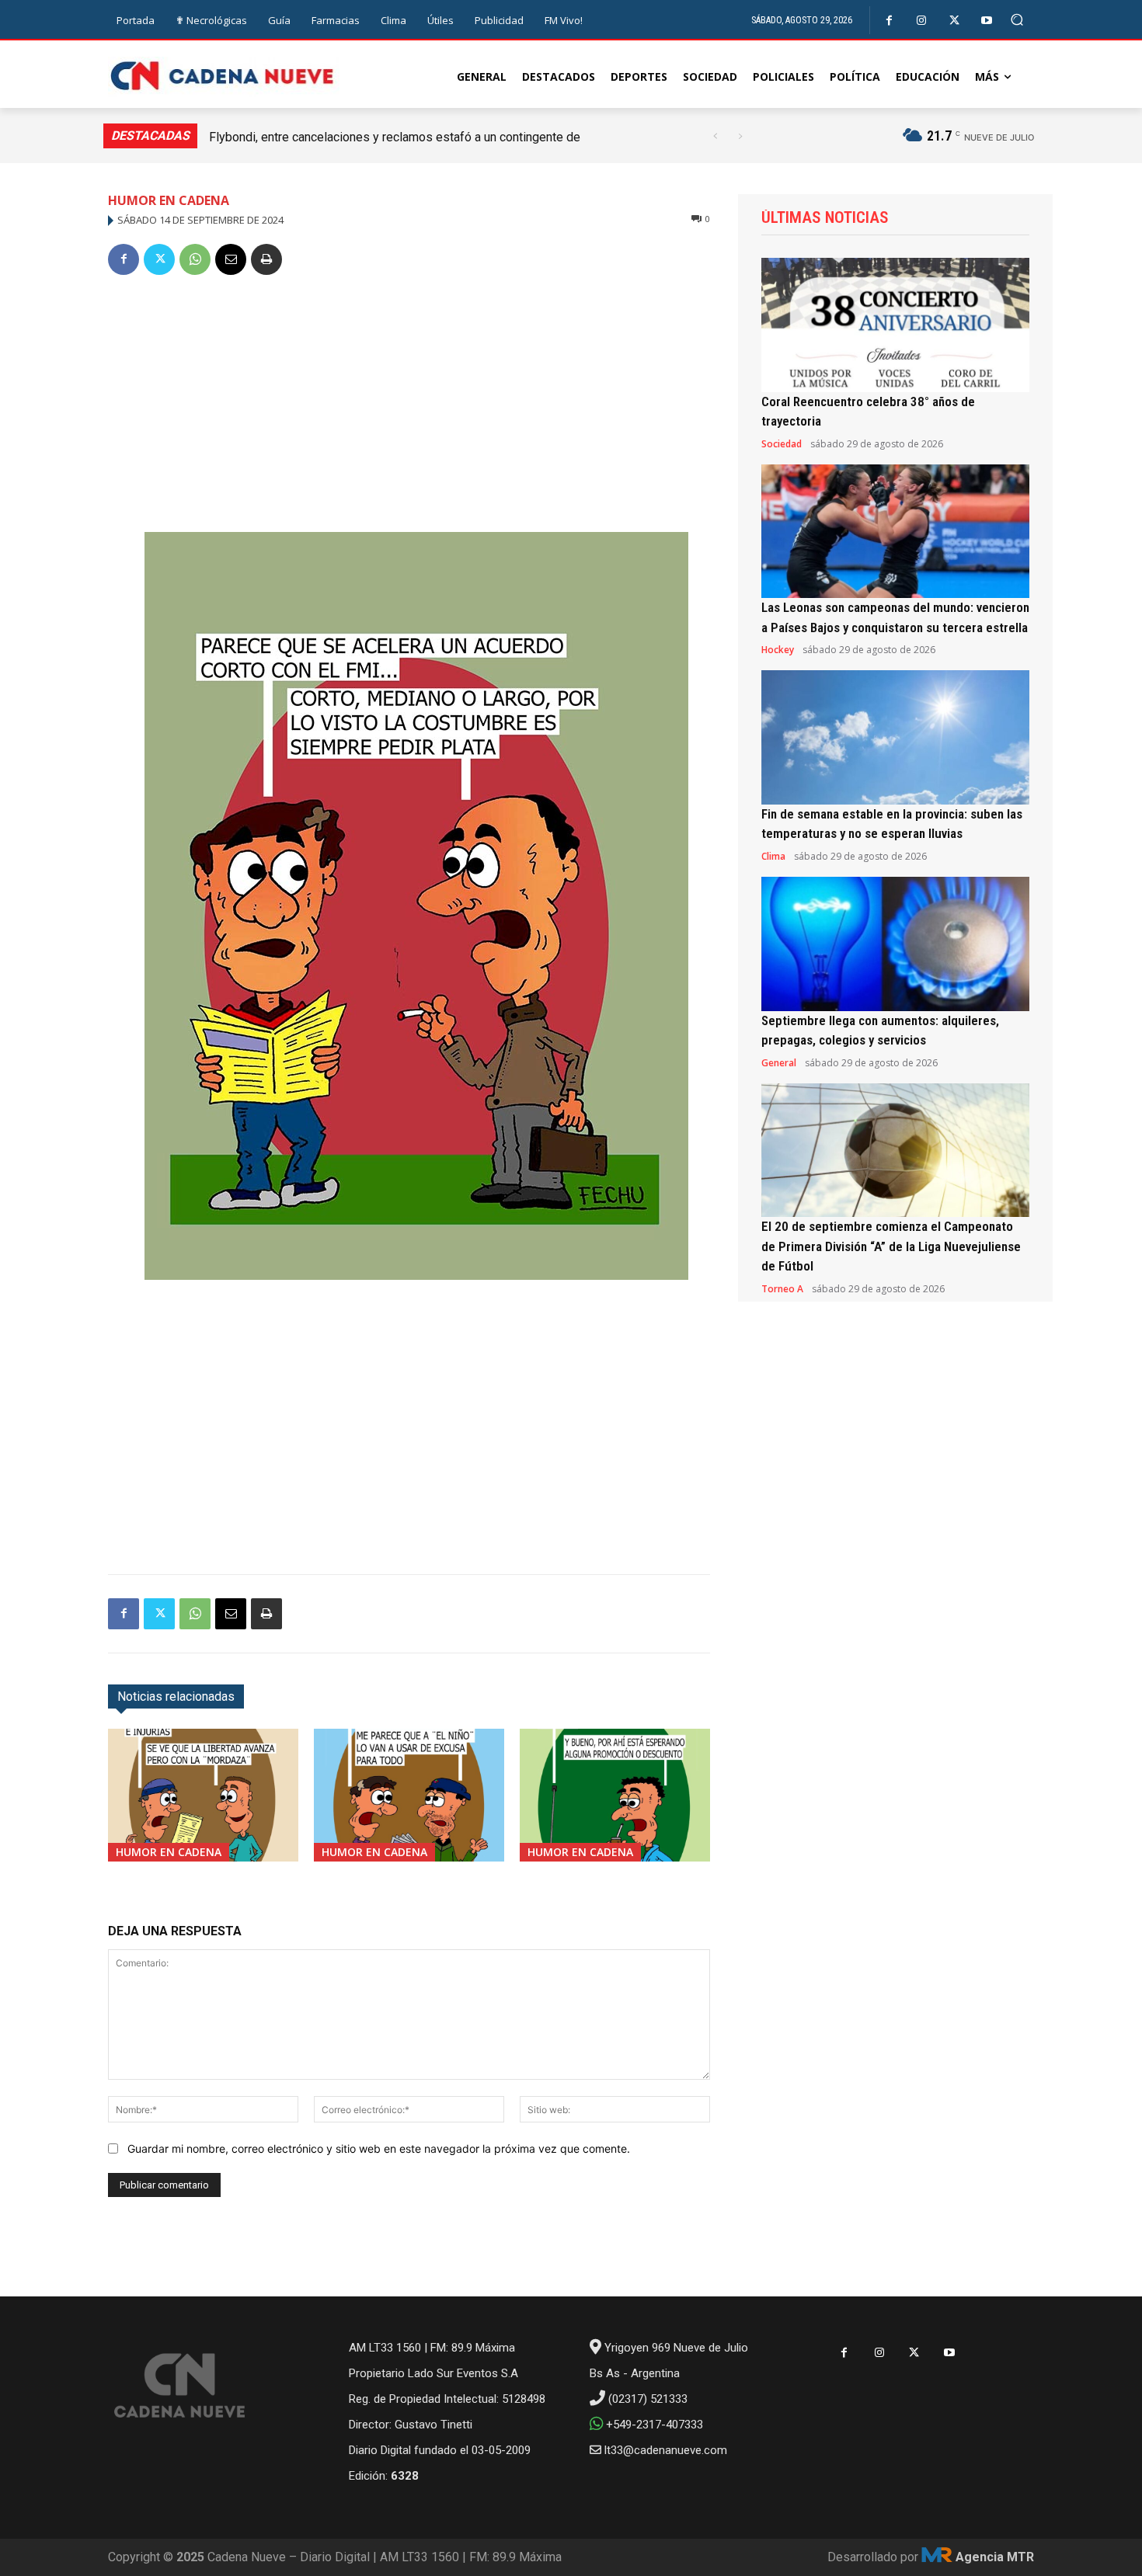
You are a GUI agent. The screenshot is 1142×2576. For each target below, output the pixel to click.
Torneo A (782, 1289)
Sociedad (782, 444)
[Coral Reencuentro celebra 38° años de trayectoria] (895, 325)
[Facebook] (889, 21)
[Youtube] (987, 21)
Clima (773, 857)
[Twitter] (954, 21)
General (779, 1063)
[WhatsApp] (195, 259)
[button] (1017, 20)
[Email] (231, 259)
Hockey (778, 650)
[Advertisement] (409, 407)
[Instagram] (922, 21)
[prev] (715, 136)
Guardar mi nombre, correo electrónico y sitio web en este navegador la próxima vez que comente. (379, 2148)
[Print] (266, 259)
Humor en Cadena (169, 200)
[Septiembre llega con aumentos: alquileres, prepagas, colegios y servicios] (895, 944)
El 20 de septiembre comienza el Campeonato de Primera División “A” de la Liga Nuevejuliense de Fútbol (891, 1246)
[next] (740, 136)
